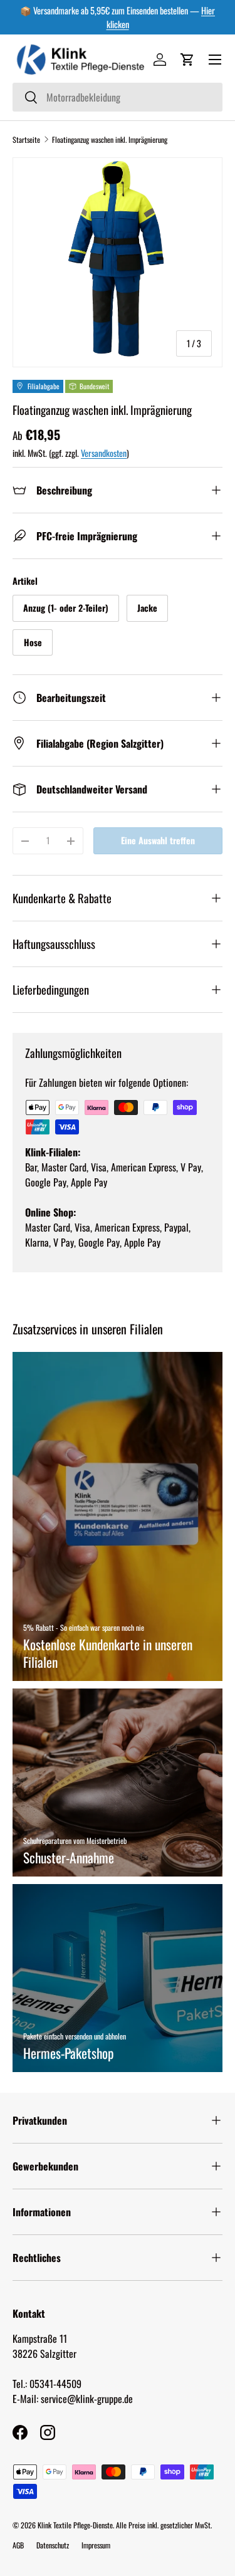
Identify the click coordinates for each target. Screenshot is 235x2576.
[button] (187, 60)
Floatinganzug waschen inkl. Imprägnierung (110, 139)
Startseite (26, 139)
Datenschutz (53, 2545)
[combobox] (118, 97)
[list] (118, 262)
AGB (18, 2545)
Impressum (96, 2545)
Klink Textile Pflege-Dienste (75, 2525)
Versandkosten (104, 453)
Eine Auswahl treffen (158, 840)
